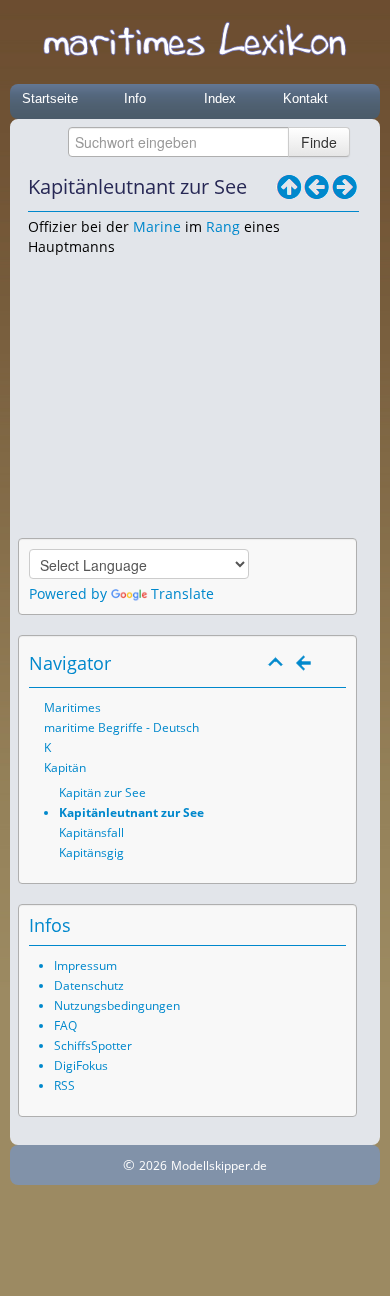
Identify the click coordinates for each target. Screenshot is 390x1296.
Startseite (50, 98)
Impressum (85, 965)
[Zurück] (317, 187)
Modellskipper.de (219, 1165)
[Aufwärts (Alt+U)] (289, 187)
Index (220, 98)
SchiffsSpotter (93, 1045)
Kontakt (305, 98)
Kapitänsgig (91, 852)
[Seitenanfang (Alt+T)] (276, 663)
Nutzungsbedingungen (117, 1005)
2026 (153, 1165)
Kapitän (65, 767)
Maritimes (72, 707)
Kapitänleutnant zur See (131, 812)
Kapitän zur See (102, 792)
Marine (157, 226)
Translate (182, 593)
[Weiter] (345, 187)
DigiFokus (81, 1065)
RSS (64, 1085)
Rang (223, 226)
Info (135, 98)
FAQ (65, 1025)
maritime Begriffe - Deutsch (121, 727)
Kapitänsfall (91, 832)
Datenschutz (89, 985)
